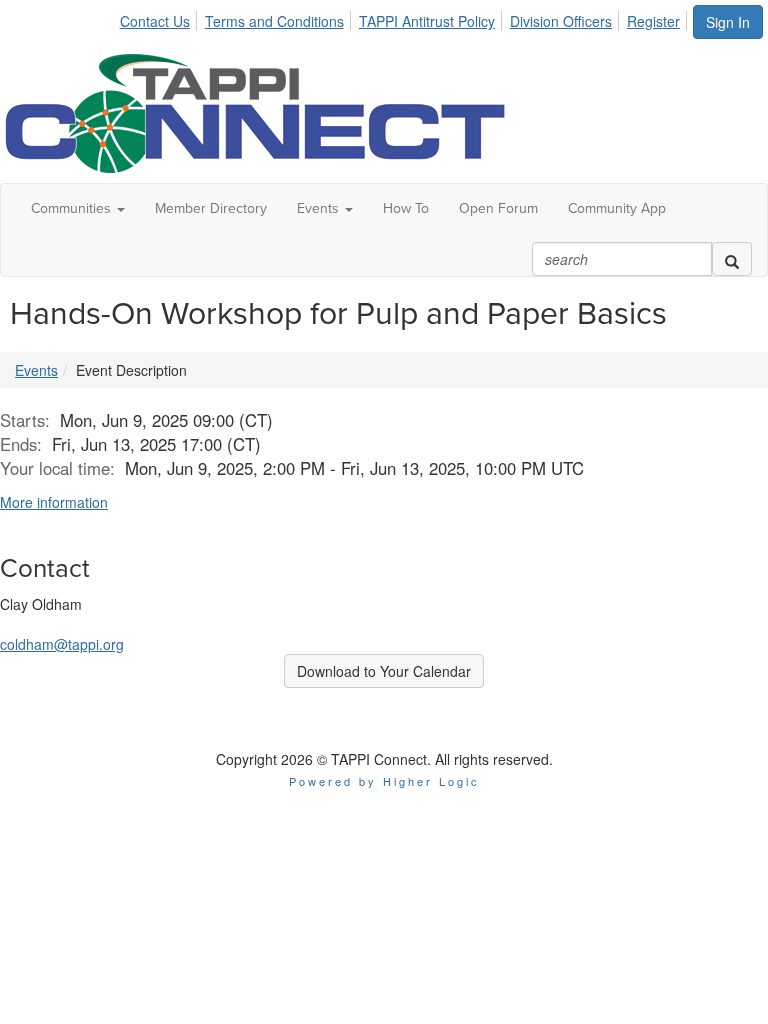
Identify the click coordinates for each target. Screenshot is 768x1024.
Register (653, 21)
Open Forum (498, 208)
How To (406, 208)
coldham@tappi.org (62, 644)
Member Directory (211, 208)
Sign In (728, 22)
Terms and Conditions (274, 21)
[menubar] (405, 18)
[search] (732, 259)
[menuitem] (160, 18)
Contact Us (155, 21)
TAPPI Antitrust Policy (427, 21)
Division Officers (561, 21)
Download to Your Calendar (384, 671)
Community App (617, 208)
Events (320, 208)
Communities (73, 208)
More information (54, 502)
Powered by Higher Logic (384, 781)
